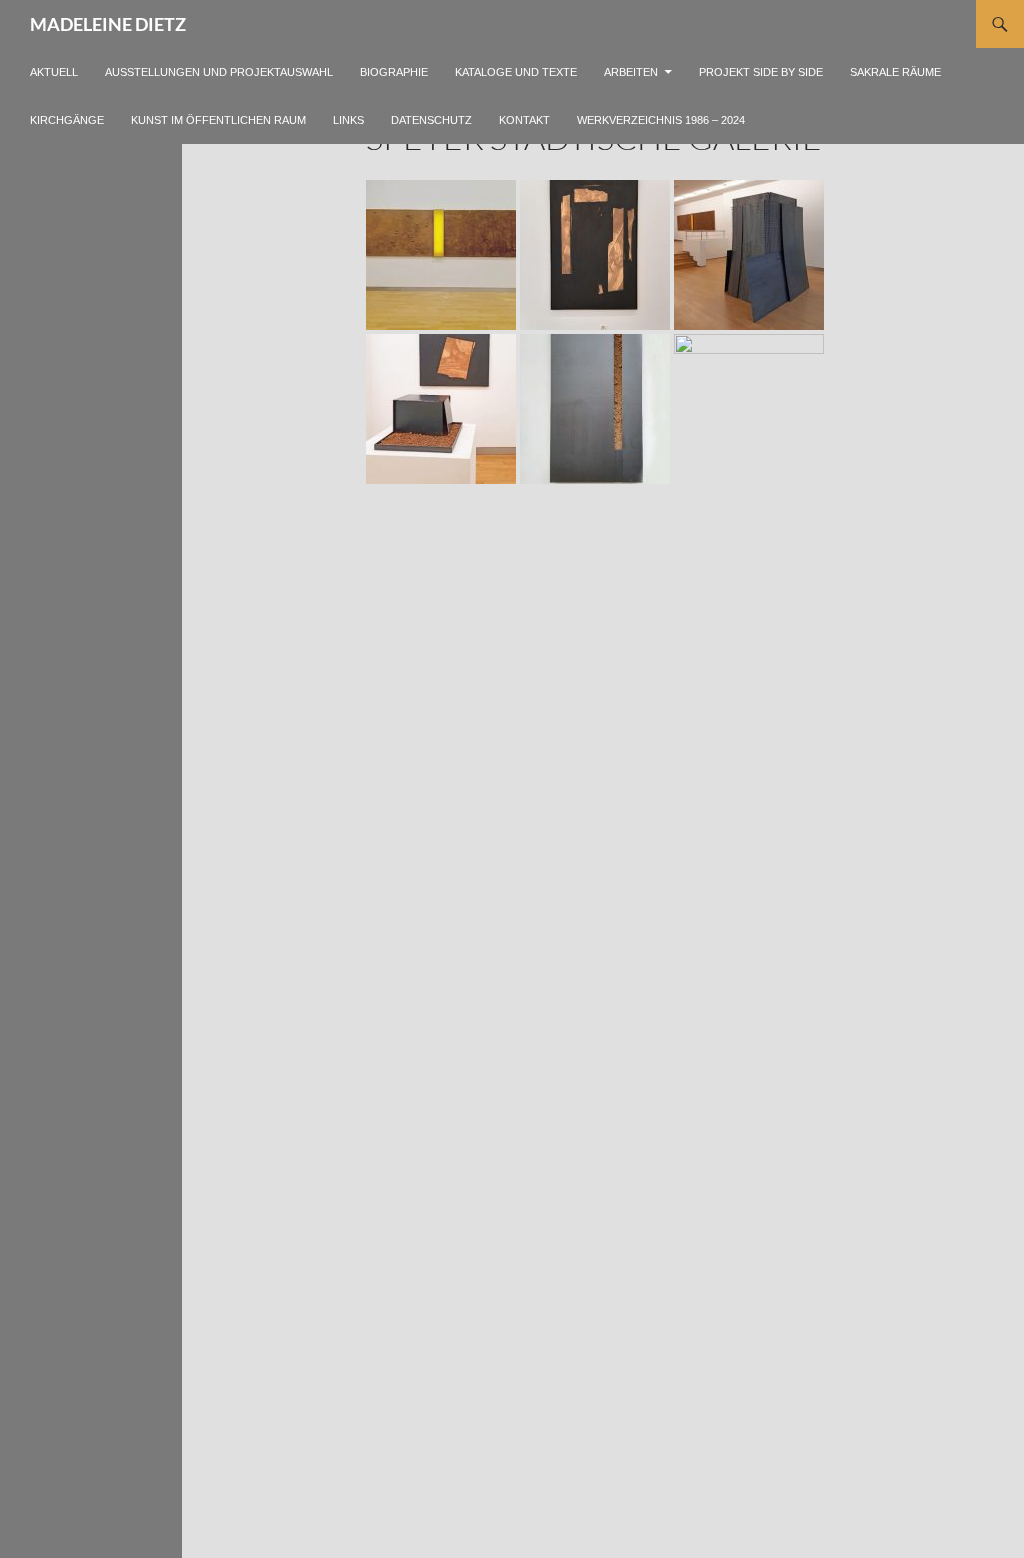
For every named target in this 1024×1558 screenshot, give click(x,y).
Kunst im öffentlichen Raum (218, 120)
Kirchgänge (67, 120)
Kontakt (524, 120)
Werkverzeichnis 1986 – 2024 (661, 120)
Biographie (394, 72)
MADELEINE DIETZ (108, 24)
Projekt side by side (761, 72)
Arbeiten (631, 72)
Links (348, 120)
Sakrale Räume (895, 72)
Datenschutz (431, 120)
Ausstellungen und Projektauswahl (219, 72)
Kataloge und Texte (516, 72)
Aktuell (54, 72)
